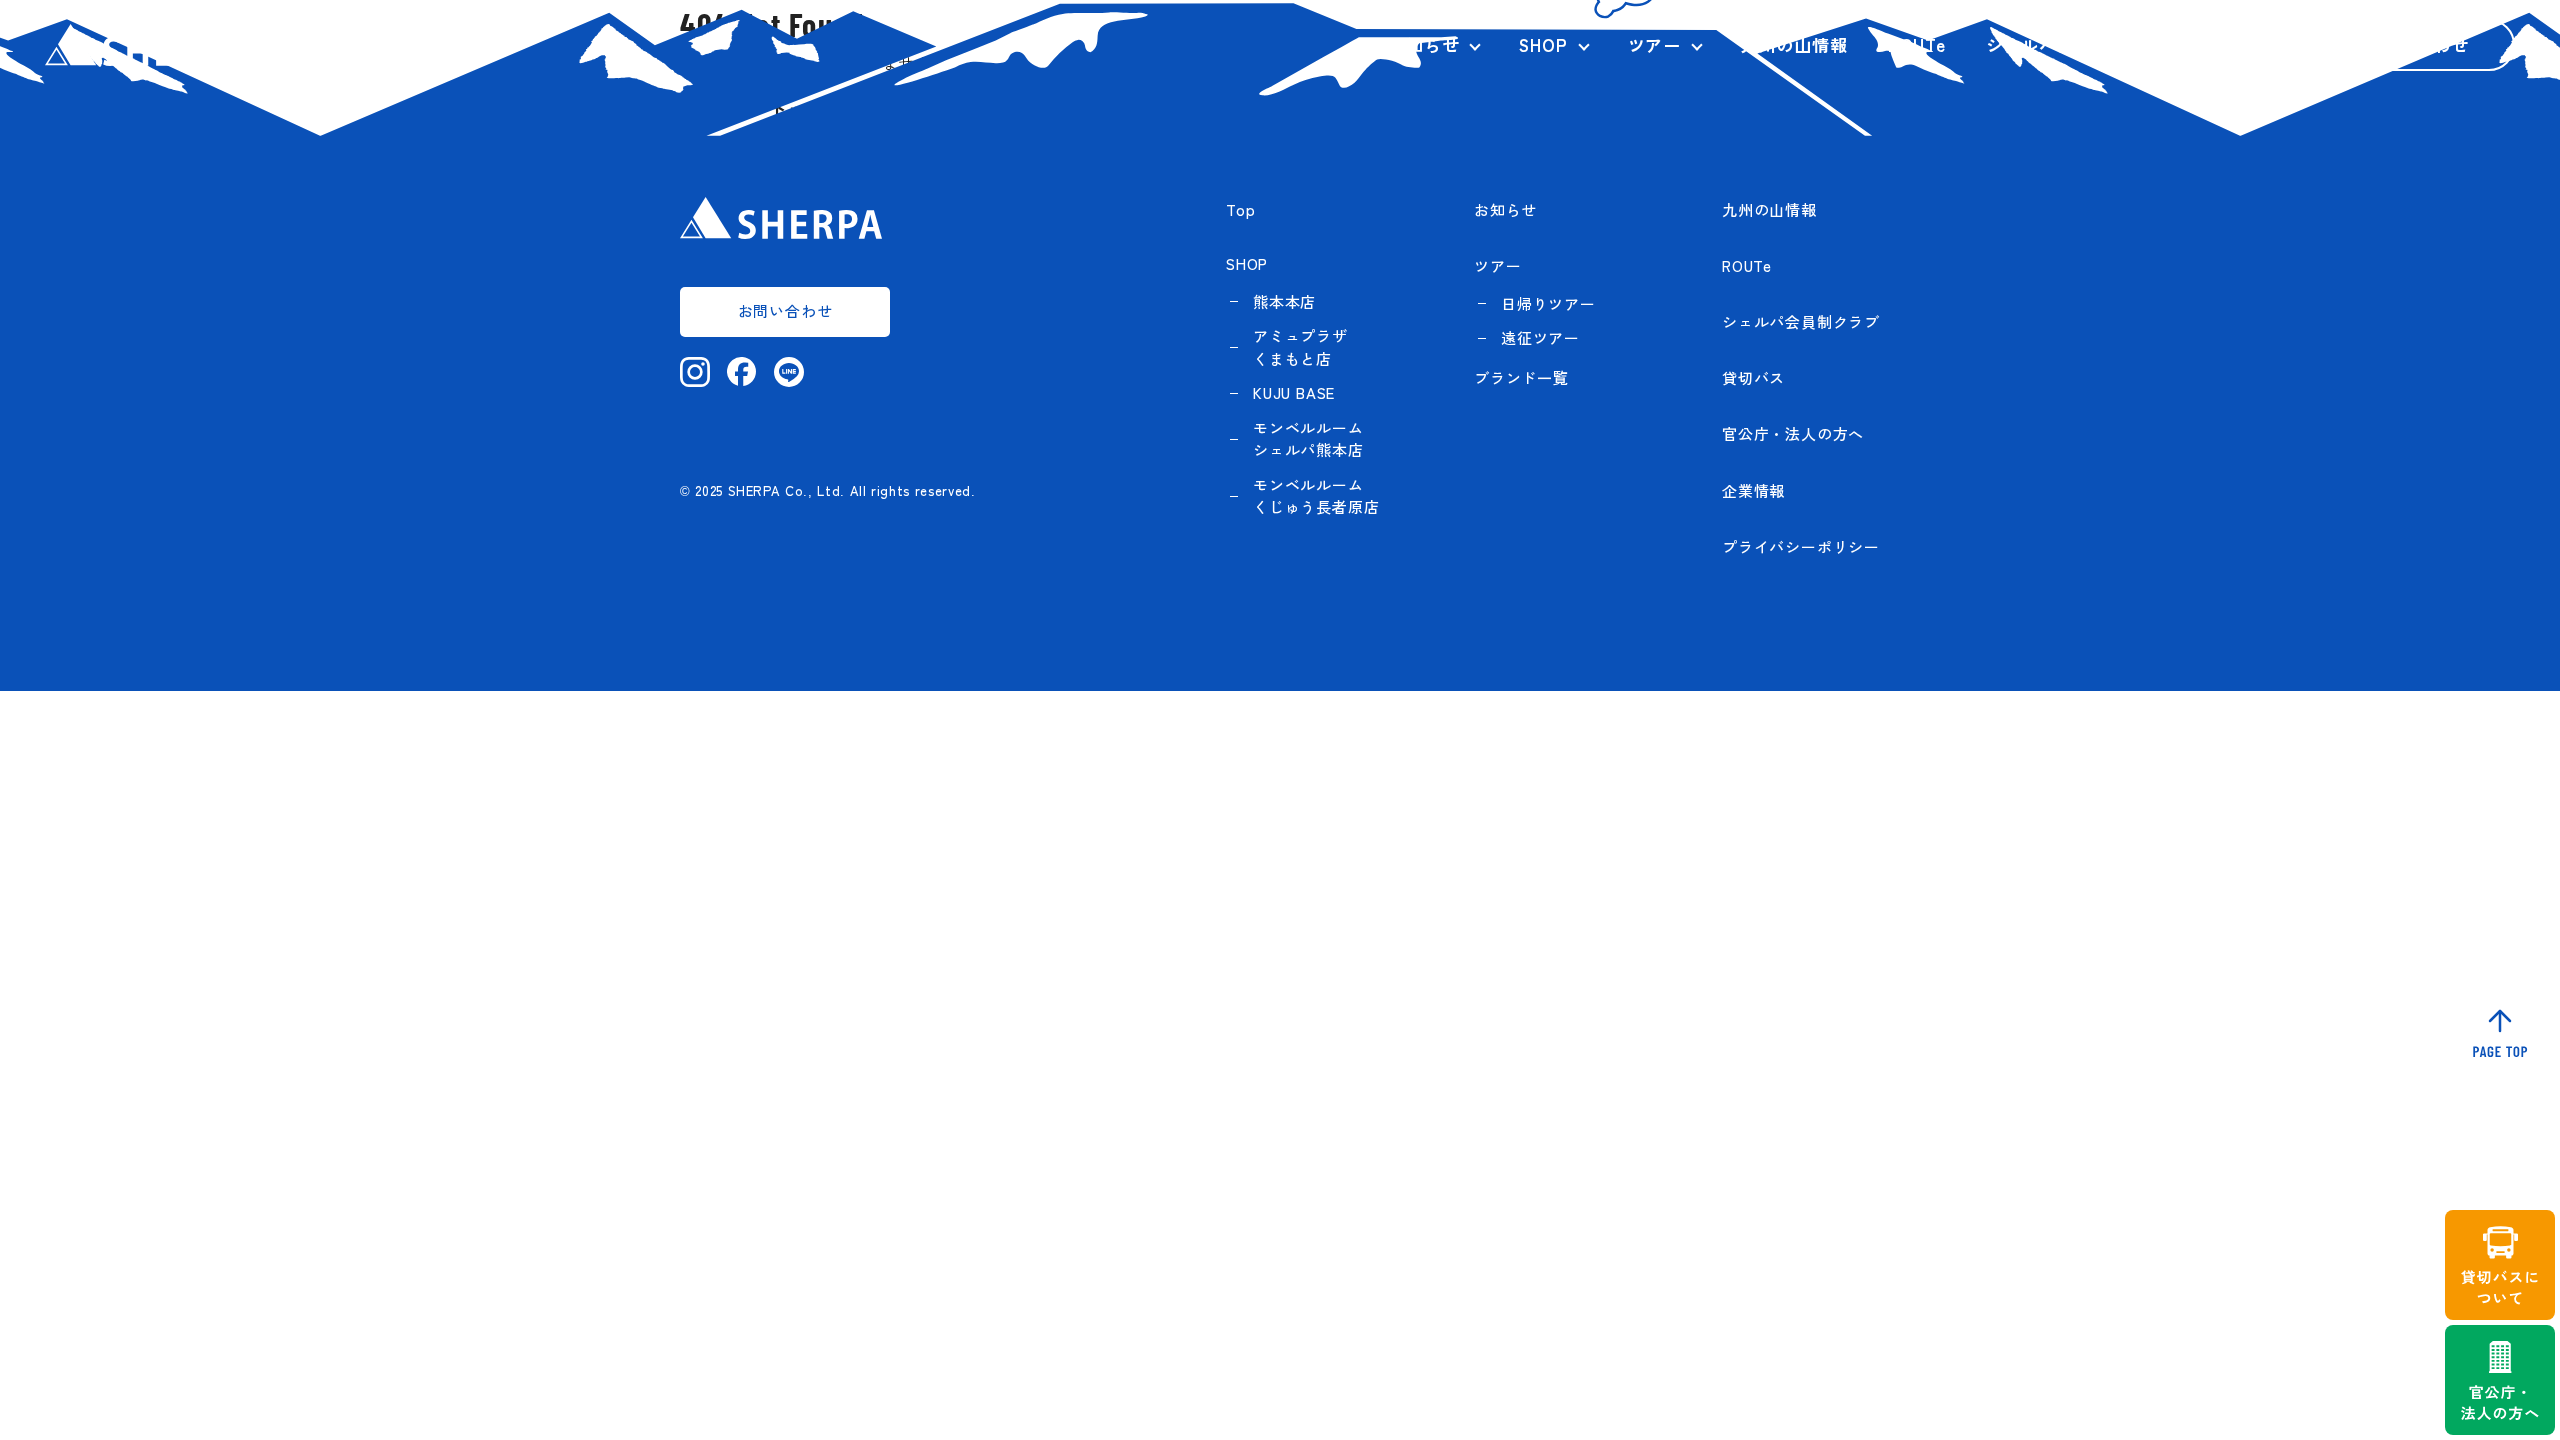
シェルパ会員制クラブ (2075, 44)
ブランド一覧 (1521, 377)
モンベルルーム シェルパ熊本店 (1308, 439)
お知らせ (1423, 44)
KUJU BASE (1294, 392)
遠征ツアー (1540, 337)
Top (1240, 209)
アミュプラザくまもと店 (1300, 347)
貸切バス (1753, 377)
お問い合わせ (2415, 44)
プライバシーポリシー (1801, 546)
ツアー (1654, 44)
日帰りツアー (1548, 303)
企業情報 (2239, 44)
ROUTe (1917, 44)
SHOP (1543, 44)
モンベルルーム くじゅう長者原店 (1316, 496)
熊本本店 (1284, 301)
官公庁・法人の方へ (1793, 433)
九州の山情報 (1794, 44)
